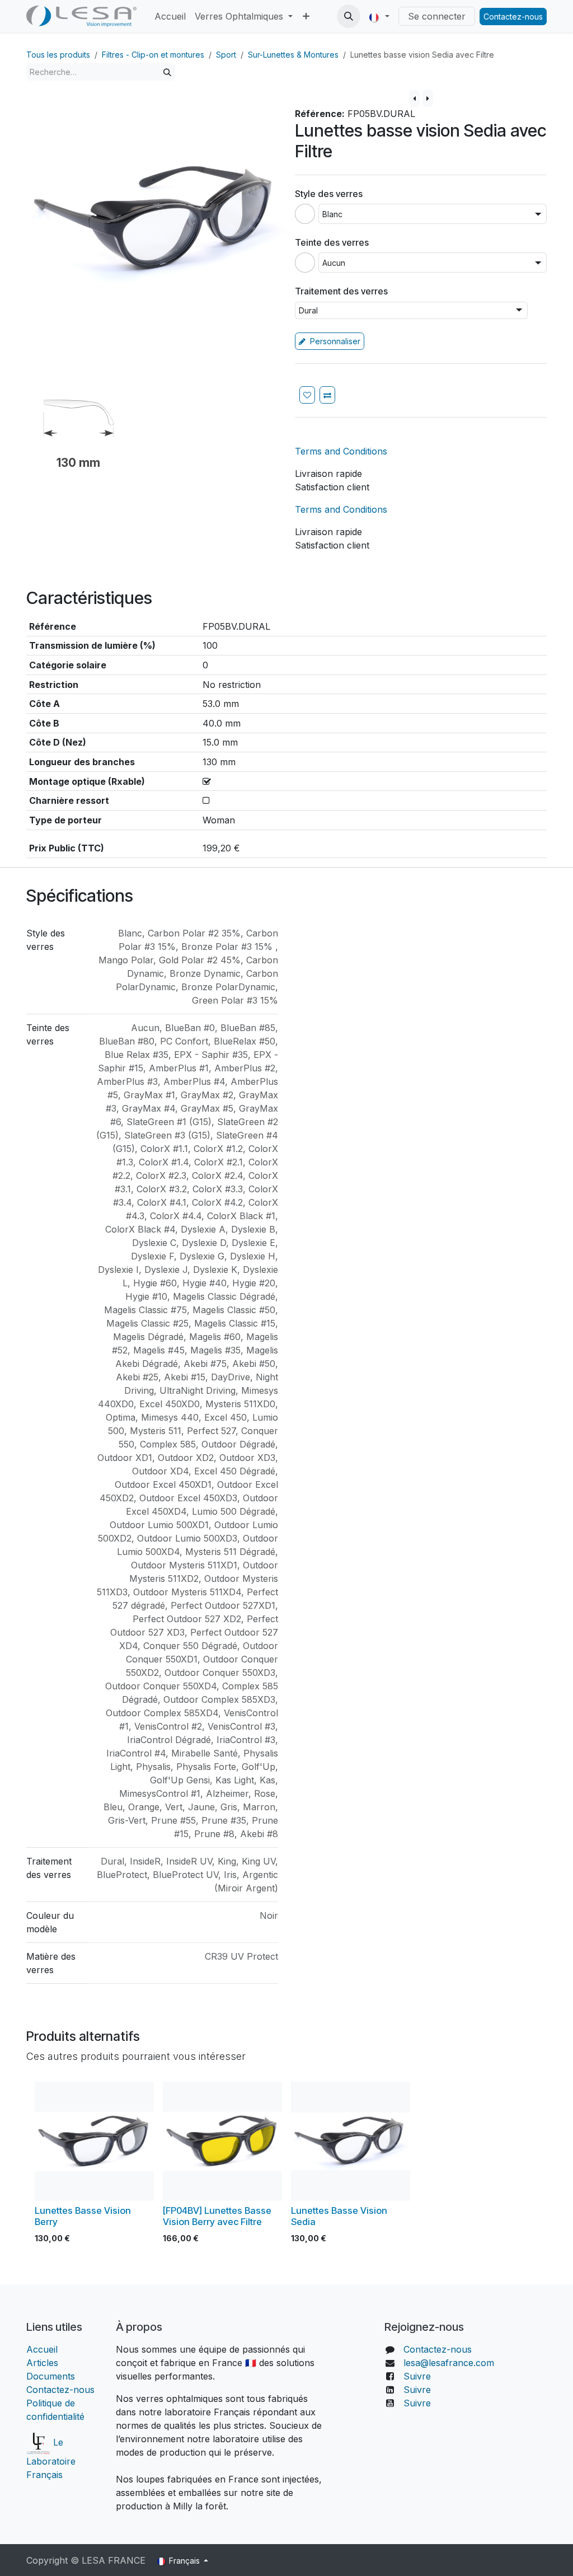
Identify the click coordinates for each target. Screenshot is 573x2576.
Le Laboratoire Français (51, 2458)
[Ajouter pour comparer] (327, 395)
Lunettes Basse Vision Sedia (339, 2216)
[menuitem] (170, 16)
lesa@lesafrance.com (449, 2363)
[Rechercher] (167, 72)
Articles (42, 2363)
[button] (349, 16)
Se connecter (437, 16)
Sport (226, 55)
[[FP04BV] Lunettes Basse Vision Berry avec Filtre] (222, 2141)
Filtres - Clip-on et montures (153, 55)
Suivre (417, 2376)
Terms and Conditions (341, 451)
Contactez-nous (513, 17)
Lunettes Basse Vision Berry (83, 2216)
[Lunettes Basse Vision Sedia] (351, 2141)
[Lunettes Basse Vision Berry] (94, 2141)
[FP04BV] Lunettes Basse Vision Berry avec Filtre (217, 2216)
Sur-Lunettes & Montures (293, 55)
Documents (51, 2376)
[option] (286, 2165)
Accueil (43, 2349)
